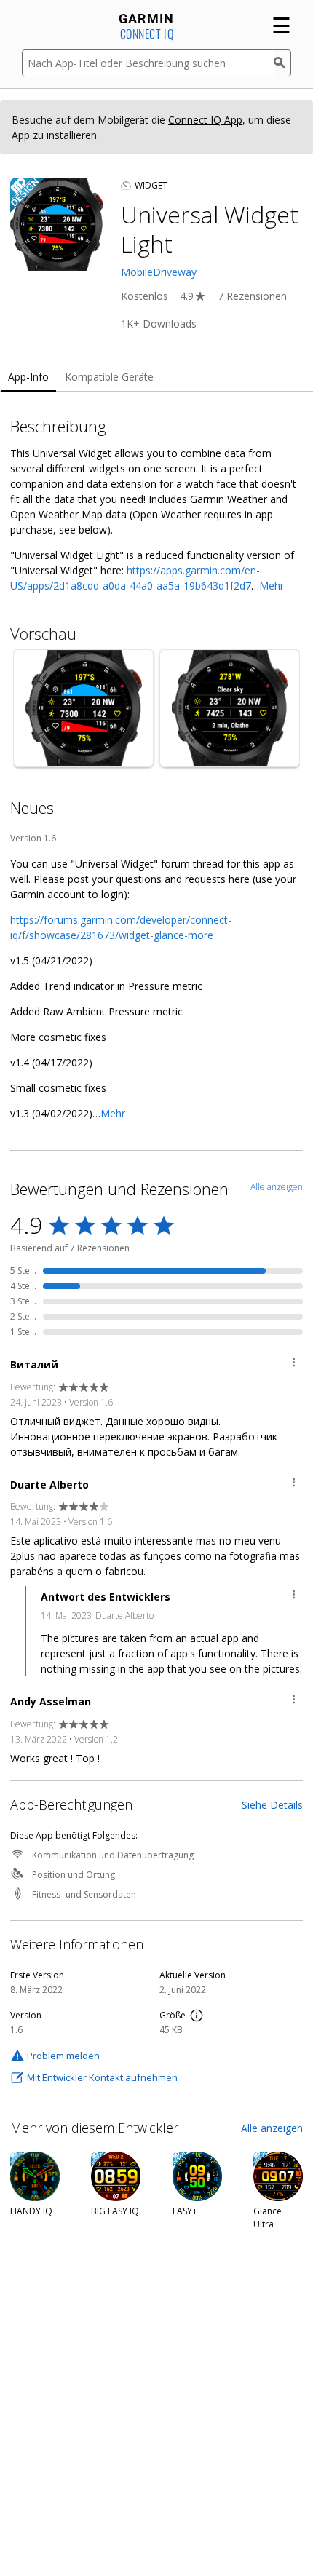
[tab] (28, 377)
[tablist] (156, 377)
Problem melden (63, 2056)
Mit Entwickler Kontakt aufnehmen (102, 2077)
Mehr (272, 586)
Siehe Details (272, 1805)
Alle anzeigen (272, 2128)
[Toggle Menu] (294, 1364)
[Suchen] (282, 63)
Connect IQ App (205, 120)
